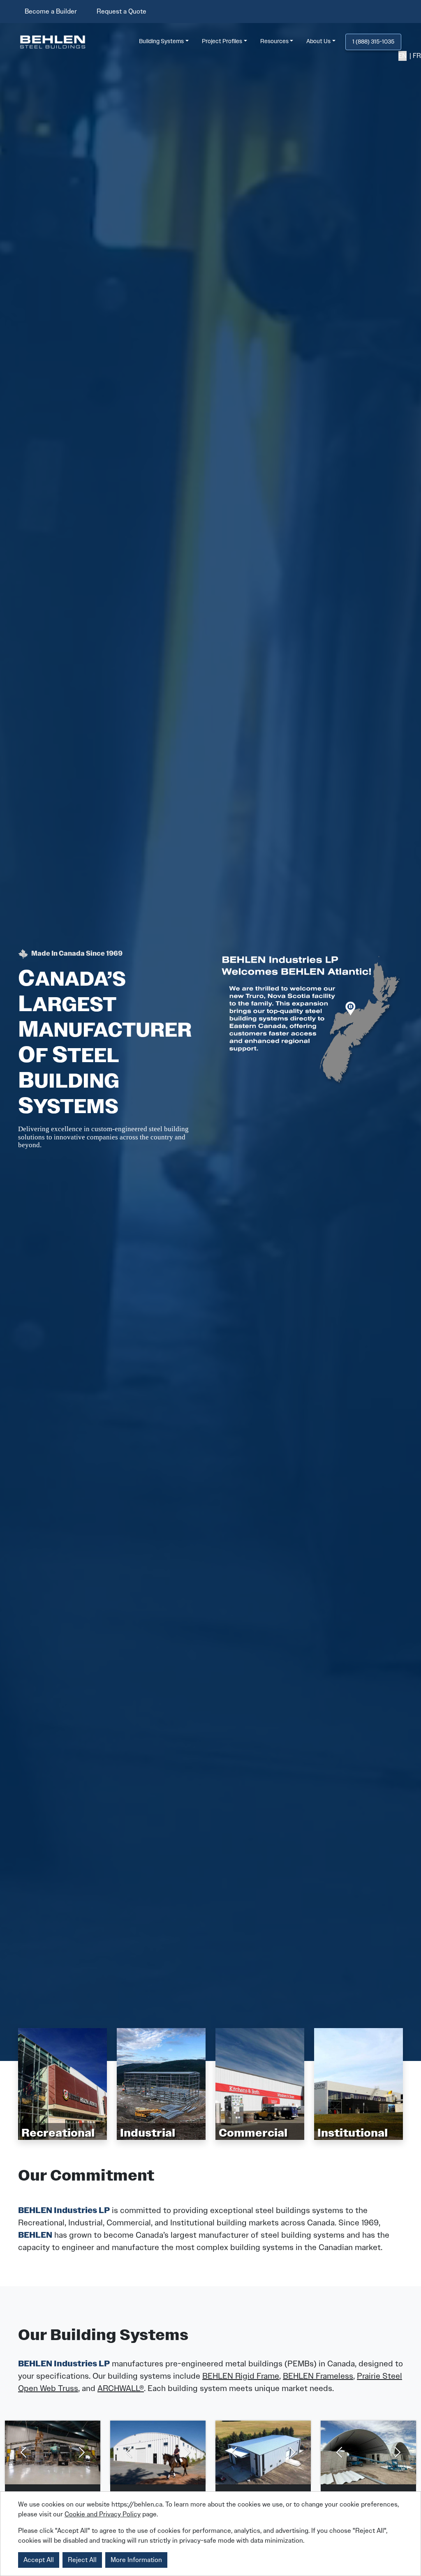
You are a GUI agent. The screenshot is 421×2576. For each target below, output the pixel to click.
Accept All (39, 2560)
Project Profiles (222, 41)
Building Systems (161, 41)
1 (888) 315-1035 (373, 42)
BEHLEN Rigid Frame (241, 2376)
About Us (318, 41)
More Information (136, 2560)
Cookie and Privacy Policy (103, 2514)
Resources (274, 41)
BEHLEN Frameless (318, 2376)
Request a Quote (121, 11)
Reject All (82, 2560)
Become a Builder (51, 11)
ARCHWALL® (121, 2388)
